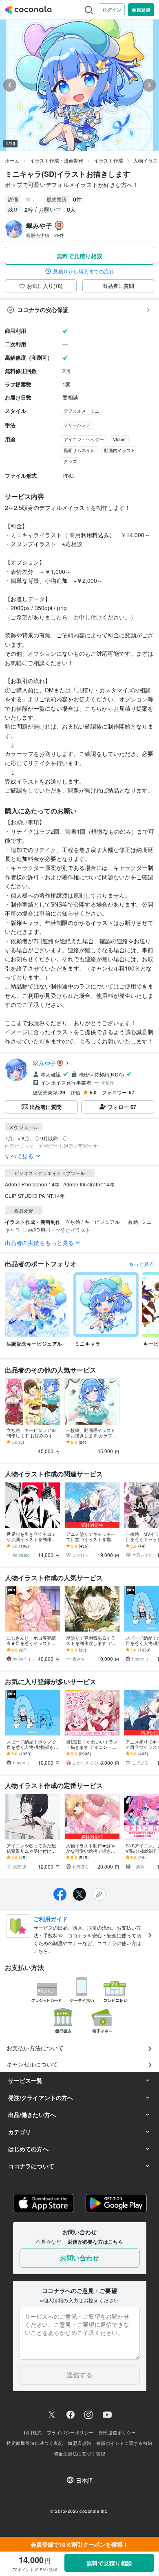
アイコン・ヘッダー (84, 439)
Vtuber (119, 439)
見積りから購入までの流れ (84, 271)
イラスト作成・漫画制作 (57, 160)
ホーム (12, 160)
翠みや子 (44, 1063)
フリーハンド (77, 425)
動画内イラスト (120, 450)
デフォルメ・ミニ (82, 411)
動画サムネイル (79, 450)
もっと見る (141, 1264)
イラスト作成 (108, 160)
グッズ (70, 461)
